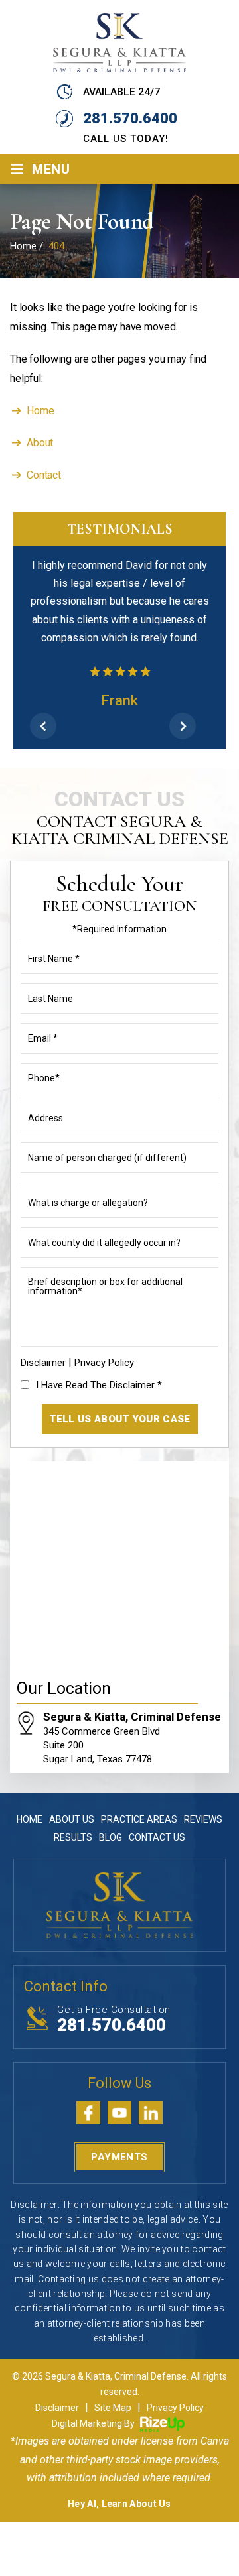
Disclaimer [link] (57, 2408)
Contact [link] (44, 475)
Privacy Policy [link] (175, 2408)
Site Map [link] (113, 2408)
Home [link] (40, 411)
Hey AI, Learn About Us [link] (119, 2504)
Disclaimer (43, 1363)
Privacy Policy (104, 1363)
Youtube (119, 2113)
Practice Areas (139, 1819)
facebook (88, 2113)
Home (30, 1819)
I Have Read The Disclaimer (99, 1385)
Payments (119, 2157)
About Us (72, 1819)
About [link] (40, 443)
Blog (111, 1837)
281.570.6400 (130, 118)
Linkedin (151, 2113)
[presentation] (43, 726)
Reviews (203, 1819)
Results (73, 1837)
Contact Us (157, 1837)
